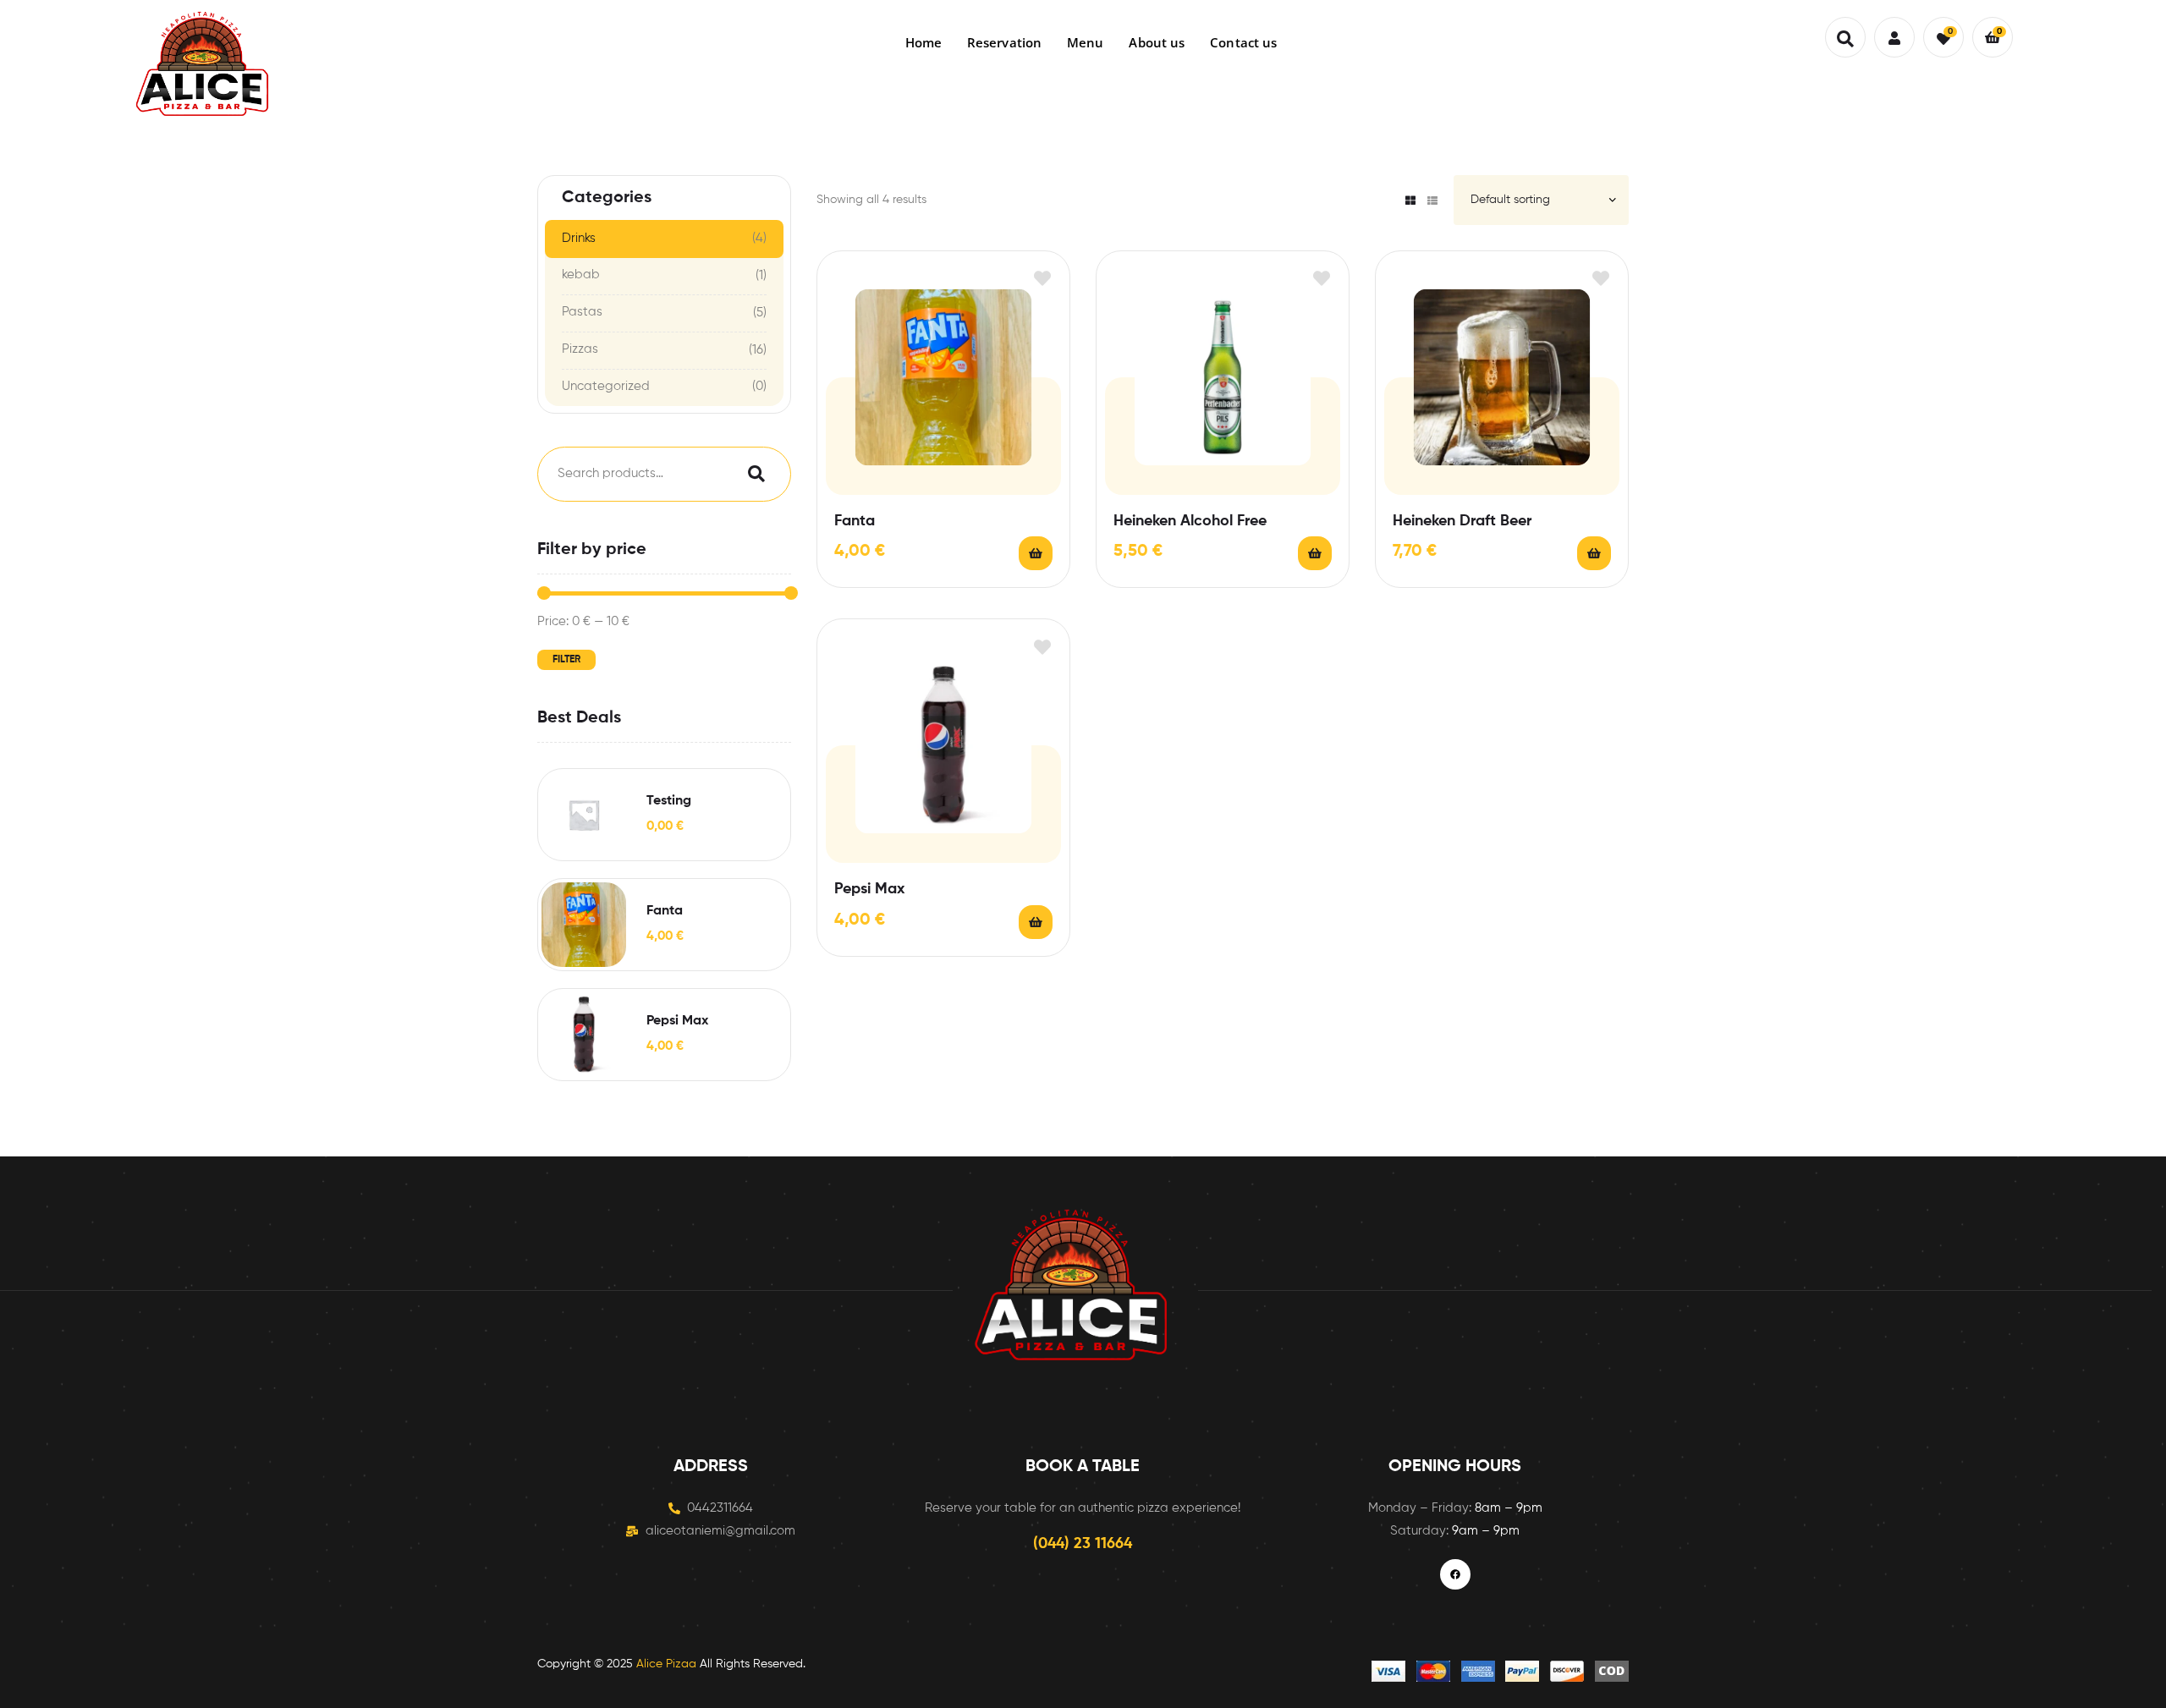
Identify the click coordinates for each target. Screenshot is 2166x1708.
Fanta (855, 521)
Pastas (582, 312)
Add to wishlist (1042, 279)
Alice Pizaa (666, 1664)
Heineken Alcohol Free (1190, 521)
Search (752, 474)
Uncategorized (606, 386)
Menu (1085, 42)
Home (924, 42)
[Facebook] (1455, 1574)
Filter (566, 660)
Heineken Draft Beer (1462, 521)
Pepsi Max (869, 889)
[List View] (1432, 200)
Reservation (1004, 42)
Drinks (579, 238)
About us (1157, 42)
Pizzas (580, 349)
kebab (581, 275)
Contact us (1243, 42)
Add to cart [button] (1036, 553)
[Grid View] (1410, 200)
